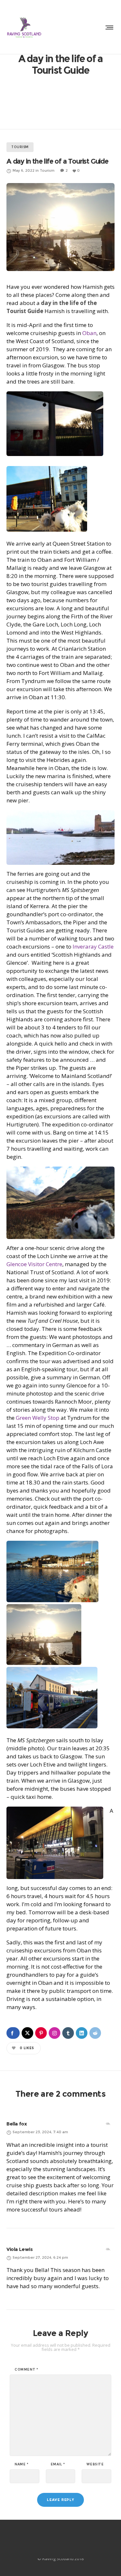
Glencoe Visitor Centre (34, 1264)
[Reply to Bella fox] (108, 2124)
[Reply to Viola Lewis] (108, 2249)
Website (95, 2464)
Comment (26, 2370)
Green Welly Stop (38, 1418)
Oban (89, 333)
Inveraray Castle (93, 946)
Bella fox (17, 2124)
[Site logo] (24, 27)
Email (58, 2464)
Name (22, 2464)
